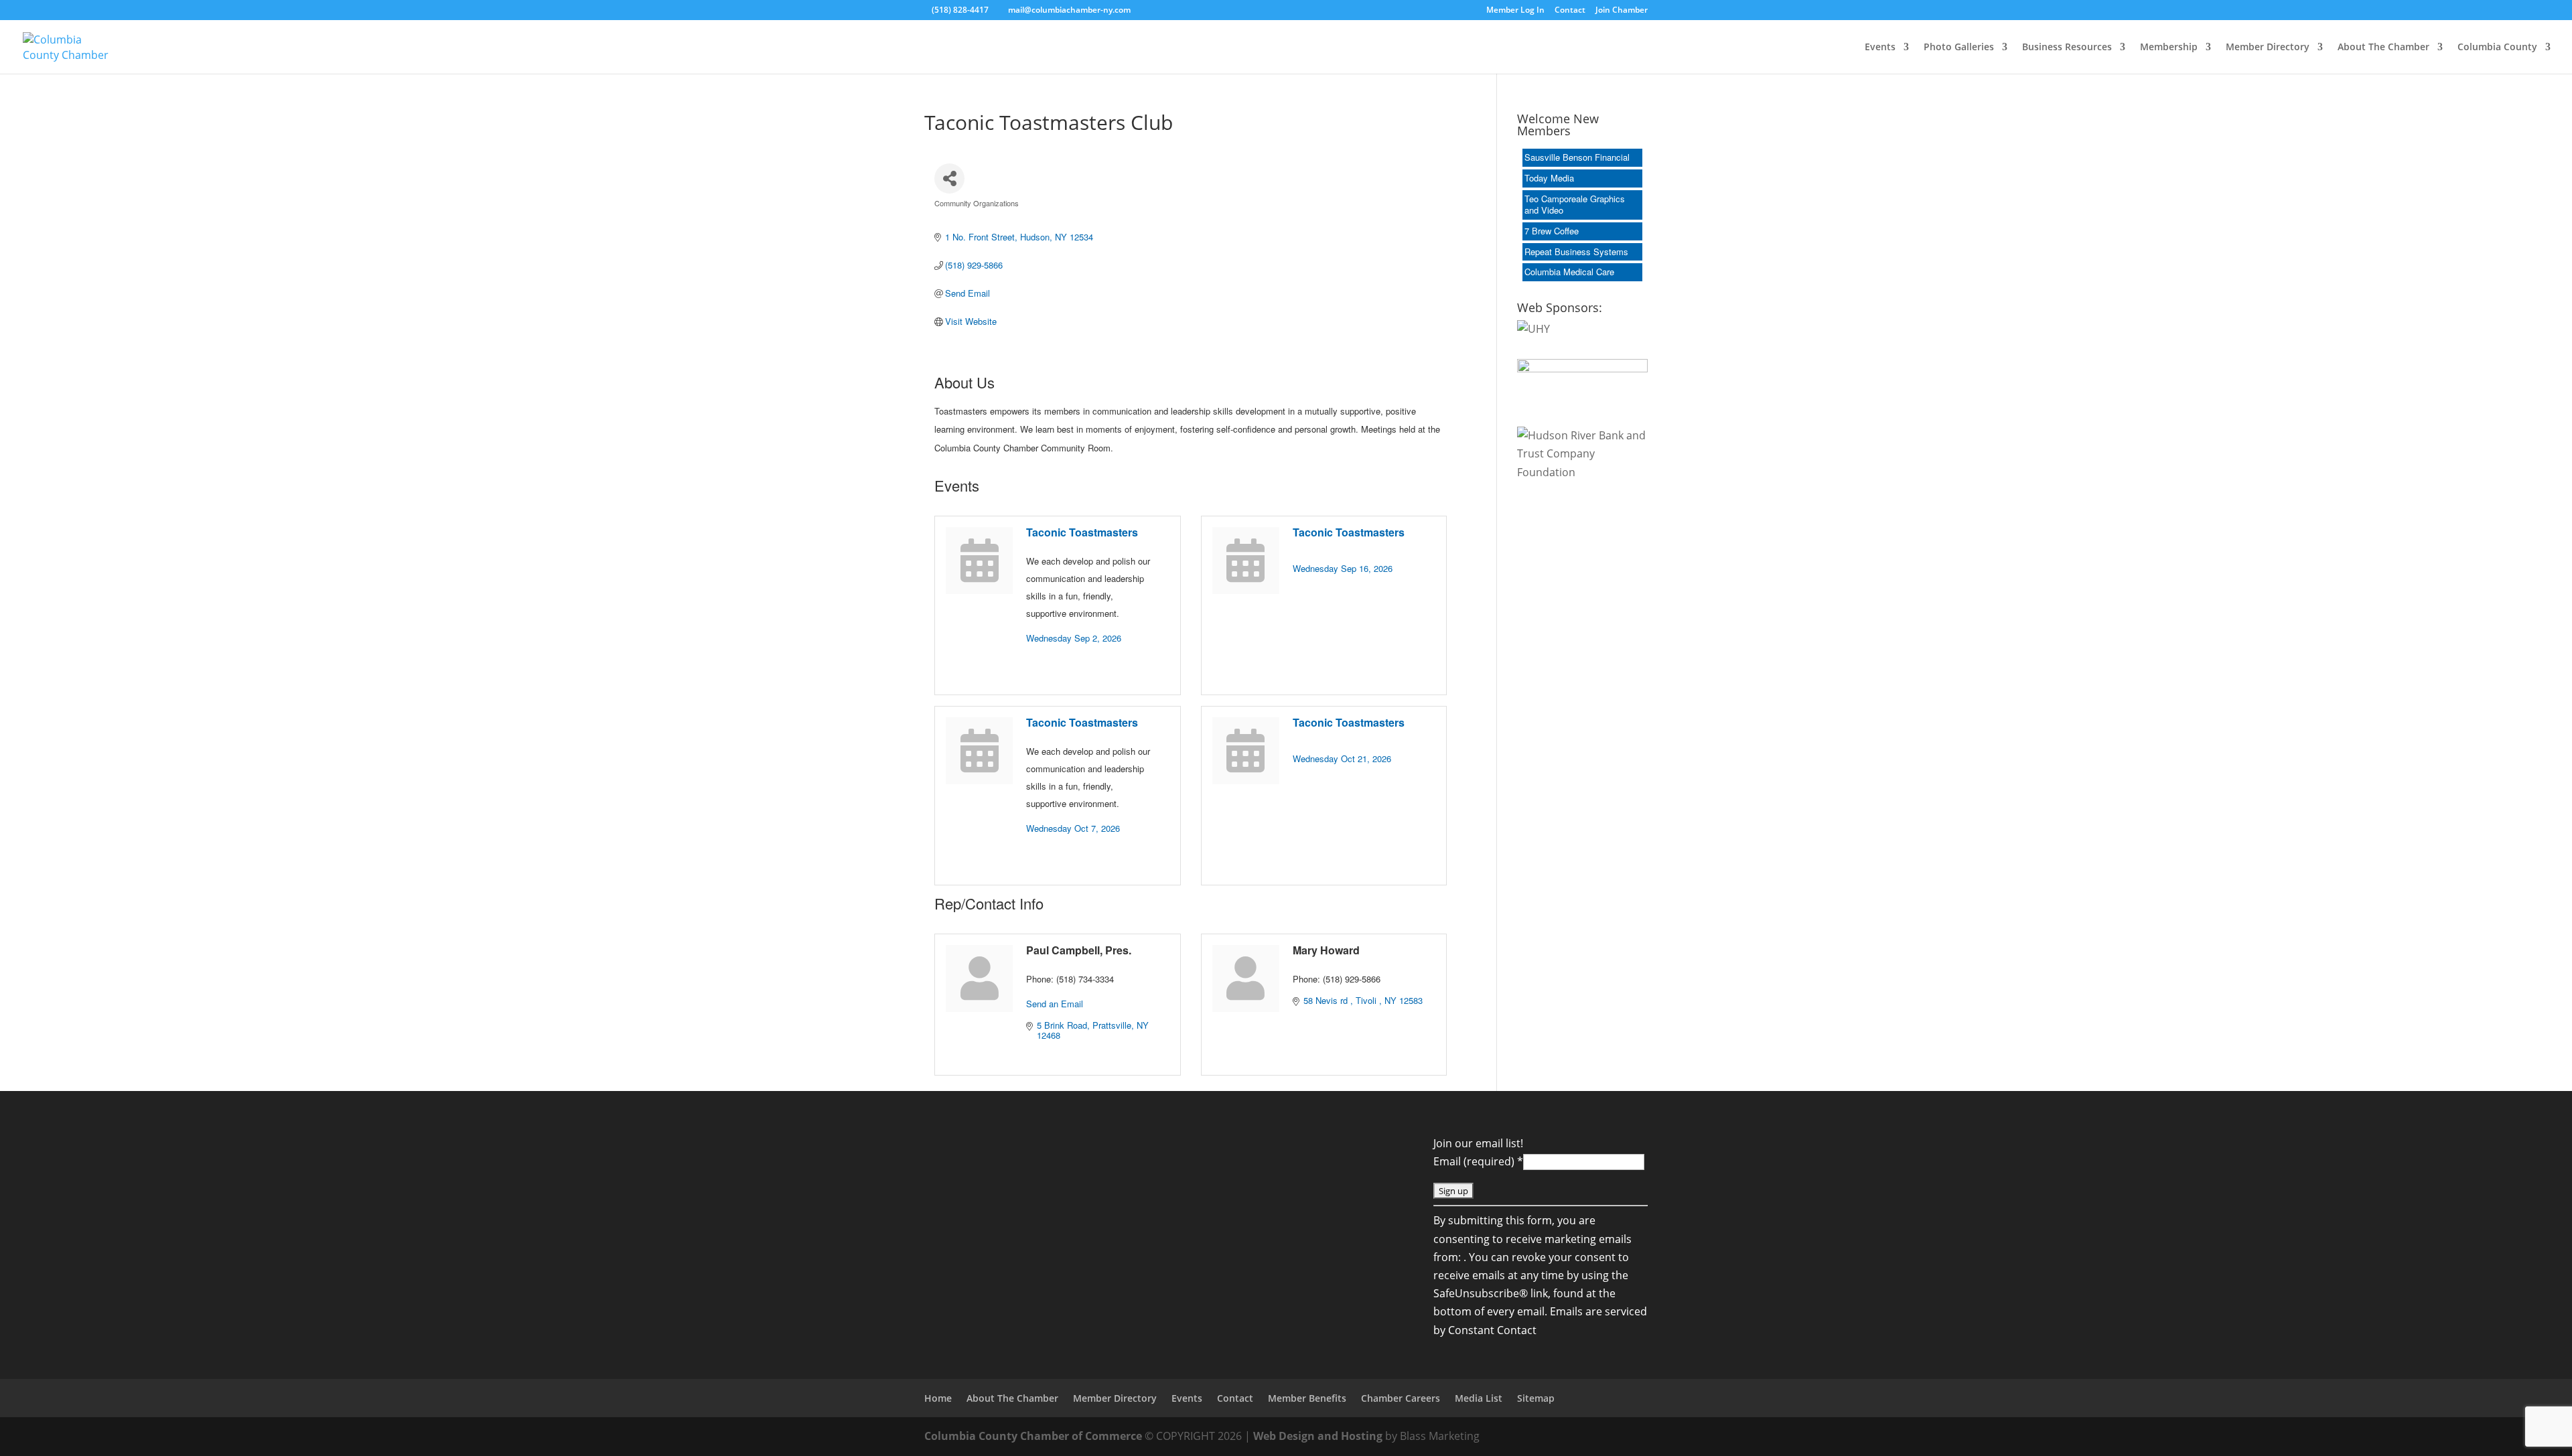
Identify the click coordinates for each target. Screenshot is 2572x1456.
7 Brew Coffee (1552, 231)
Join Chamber (1622, 11)
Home (938, 1398)
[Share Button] (949, 178)
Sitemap (1536, 1398)
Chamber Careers (1401, 1398)
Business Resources (2067, 48)
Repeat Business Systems (1576, 251)
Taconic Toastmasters (1082, 532)
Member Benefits (1307, 1398)
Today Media (1549, 178)
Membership (2169, 48)
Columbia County (2497, 48)
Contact (1570, 11)
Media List (1479, 1398)
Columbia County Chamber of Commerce (1033, 1436)
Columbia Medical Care (1569, 272)
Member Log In (1515, 11)
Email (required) (1478, 1161)
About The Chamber (2383, 48)
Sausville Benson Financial (1577, 157)
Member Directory (2268, 48)
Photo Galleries (1959, 48)
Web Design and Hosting (1318, 1436)
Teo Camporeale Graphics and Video (1575, 204)
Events (1880, 48)
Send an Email (1055, 1004)
